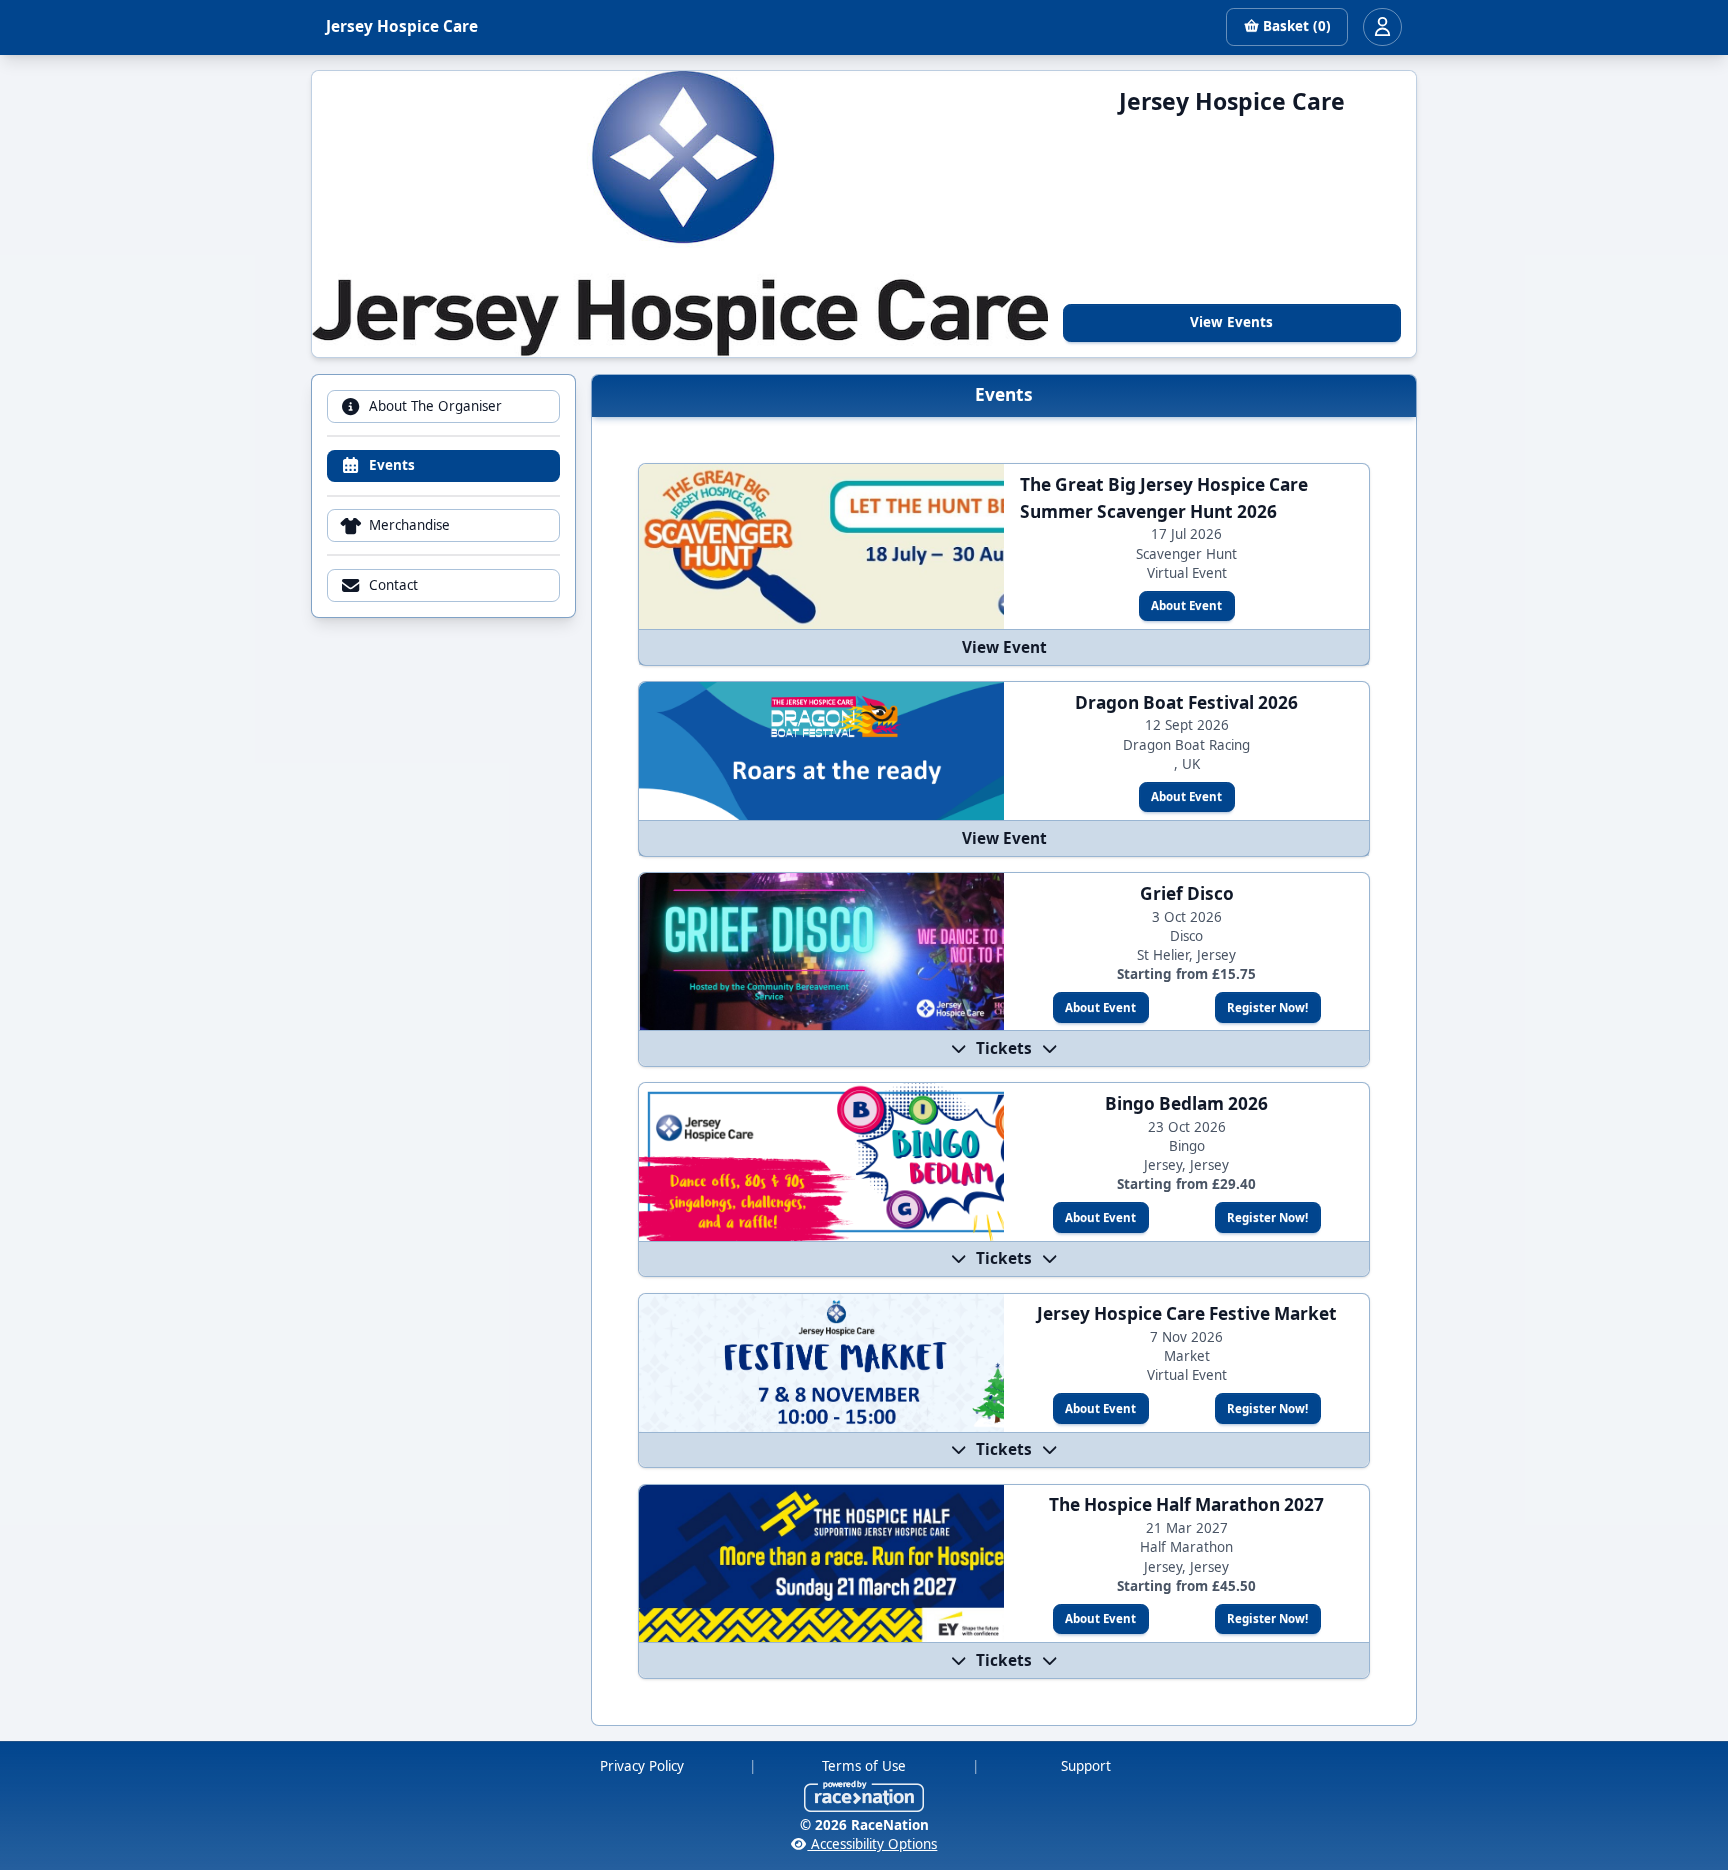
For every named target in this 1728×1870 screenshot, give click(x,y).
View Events (1231, 322)
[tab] (443, 406)
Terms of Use (864, 1766)
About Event (1186, 605)
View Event (1004, 647)
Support (1086, 1766)
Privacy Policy (642, 1766)
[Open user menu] (1382, 27)
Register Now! (1267, 1007)
